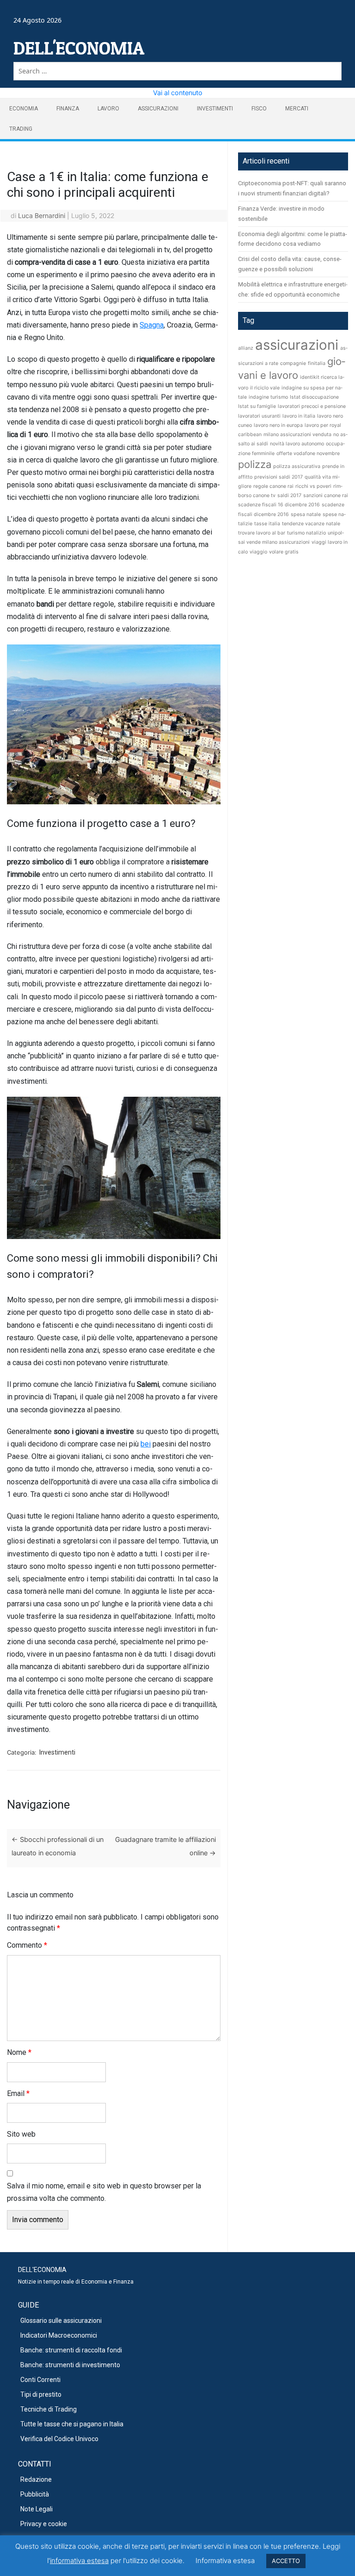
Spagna (152, 325)
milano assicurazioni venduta (297, 434)
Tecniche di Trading (49, 2409)
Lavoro (108, 109)
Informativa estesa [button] (225, 2561)
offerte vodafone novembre (308, 453)
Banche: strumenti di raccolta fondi (71, 2350)
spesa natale (306, 514)
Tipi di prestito (41, 2394)
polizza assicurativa (297, 466)
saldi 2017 (289, 495)
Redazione (36, 2479)
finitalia (317, 363)
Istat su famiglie (257, 406)
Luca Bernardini (42, 216)
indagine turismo (268, 397)
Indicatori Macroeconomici (59, 2335)
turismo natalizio (306, 533)
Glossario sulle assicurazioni (61, 2321)
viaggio (258, 552)
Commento (27, 1945)
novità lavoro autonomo (297, 444)
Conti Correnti (40, 2380)
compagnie (293, 363)
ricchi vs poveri (313, 486)
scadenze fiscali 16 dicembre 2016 (279, 505)
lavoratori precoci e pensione (312, 406)
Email (18, 2093)
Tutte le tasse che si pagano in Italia (72, 2424)
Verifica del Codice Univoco (59, 2439)
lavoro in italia (299, 416)
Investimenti (215, 109)
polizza (255, 464)
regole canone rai (273, 486)
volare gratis (284, 552)
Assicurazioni (158, 109)
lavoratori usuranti (259, 416)
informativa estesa (79, 2561)
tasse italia (267, 524)
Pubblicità (35, 2494)
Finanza (68, 109)
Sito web (21, 2134)
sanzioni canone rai (326, 495)
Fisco (259, 109)
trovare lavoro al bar (262, 533)
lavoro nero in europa (278, 425)
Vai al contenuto (178, 93)
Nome (19, 2052)
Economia (24, 109)
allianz (246, 348)
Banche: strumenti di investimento (70, 2365)
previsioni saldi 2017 (278, 477)
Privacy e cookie (44, 2524)
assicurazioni (297, 345)
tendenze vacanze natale (311, 524)
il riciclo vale (265, 388)
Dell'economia (79, 48)
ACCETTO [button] (286, 2561)
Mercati (297, 109)
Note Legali (37, 2509)
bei (146, 1444)
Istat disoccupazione (314, 397)
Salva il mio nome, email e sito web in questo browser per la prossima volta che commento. (104, 2192)
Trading (21, 129)
